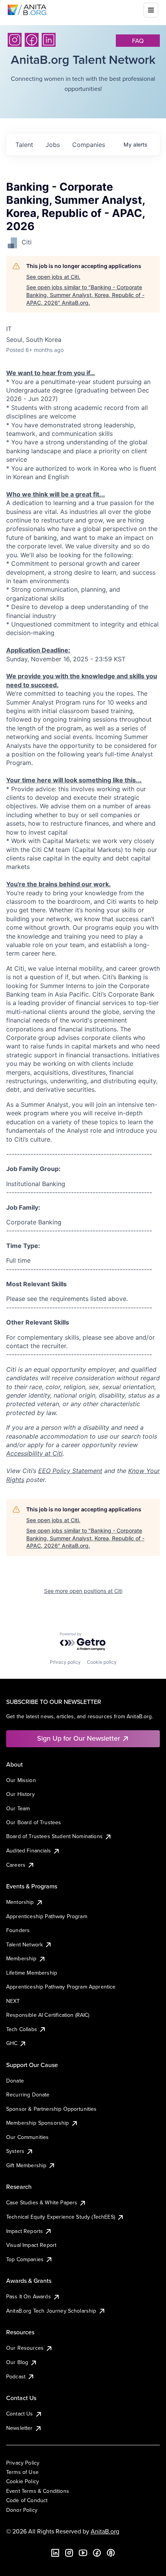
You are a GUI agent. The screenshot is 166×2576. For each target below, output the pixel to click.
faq (138, 41)
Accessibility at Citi (34, 1453)
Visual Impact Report (31, 2245)
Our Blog (17, 2362)
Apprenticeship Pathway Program (47, 1916)
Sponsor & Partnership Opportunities (52, 2109)
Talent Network (25, 1944)
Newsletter (19, 2428)
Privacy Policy (23, 2463)
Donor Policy (22, 2510)
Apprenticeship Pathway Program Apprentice (61, 1987)
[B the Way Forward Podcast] (111, 2553)
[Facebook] (32, 40)
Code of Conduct (27, 2500)
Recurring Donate (28, 2095)
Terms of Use (22, 2472)
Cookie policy (102, 1662)
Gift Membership (26, 2165)
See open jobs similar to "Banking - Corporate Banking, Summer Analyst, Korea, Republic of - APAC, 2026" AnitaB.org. (85, 295)
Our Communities (27, 2137)
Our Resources (25, 2348)
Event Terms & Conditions (38, 2491)
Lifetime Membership (32, 1973)
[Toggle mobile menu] (151, 10)
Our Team (18, 1808)
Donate (15, 2081)
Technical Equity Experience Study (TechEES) (61, 2217)
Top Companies (25, 2259)
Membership (21, 1958)
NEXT (13, 2001)
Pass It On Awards (29, 2296)
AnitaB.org (105, 2531)
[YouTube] (83, 2553)
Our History (20, 1794)
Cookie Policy (23, 2481)
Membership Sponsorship (38, 2123)
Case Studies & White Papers (42, 2202)
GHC (12, 2043)
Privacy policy (65, 1662)
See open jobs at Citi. (53, 277)
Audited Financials (29, 1850)
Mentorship (20, 1902)
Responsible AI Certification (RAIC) (48, 2015)
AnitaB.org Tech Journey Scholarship (51, 2311)
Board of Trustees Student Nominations (54, 1836)
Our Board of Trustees (34, 1822)
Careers (16, 1865)
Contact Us (20, 2414)
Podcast (16, 2376)
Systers (15, 2151)
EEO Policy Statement (70, 1471)
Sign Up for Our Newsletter (79, 1738)
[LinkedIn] (49, 40)
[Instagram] (15, 40)
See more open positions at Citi (83, 1591)
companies (89, 145)
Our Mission (21, 1780)
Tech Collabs (22, 2029)
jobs (53, 145)
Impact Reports (25, 2231)
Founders (18, 1930)
